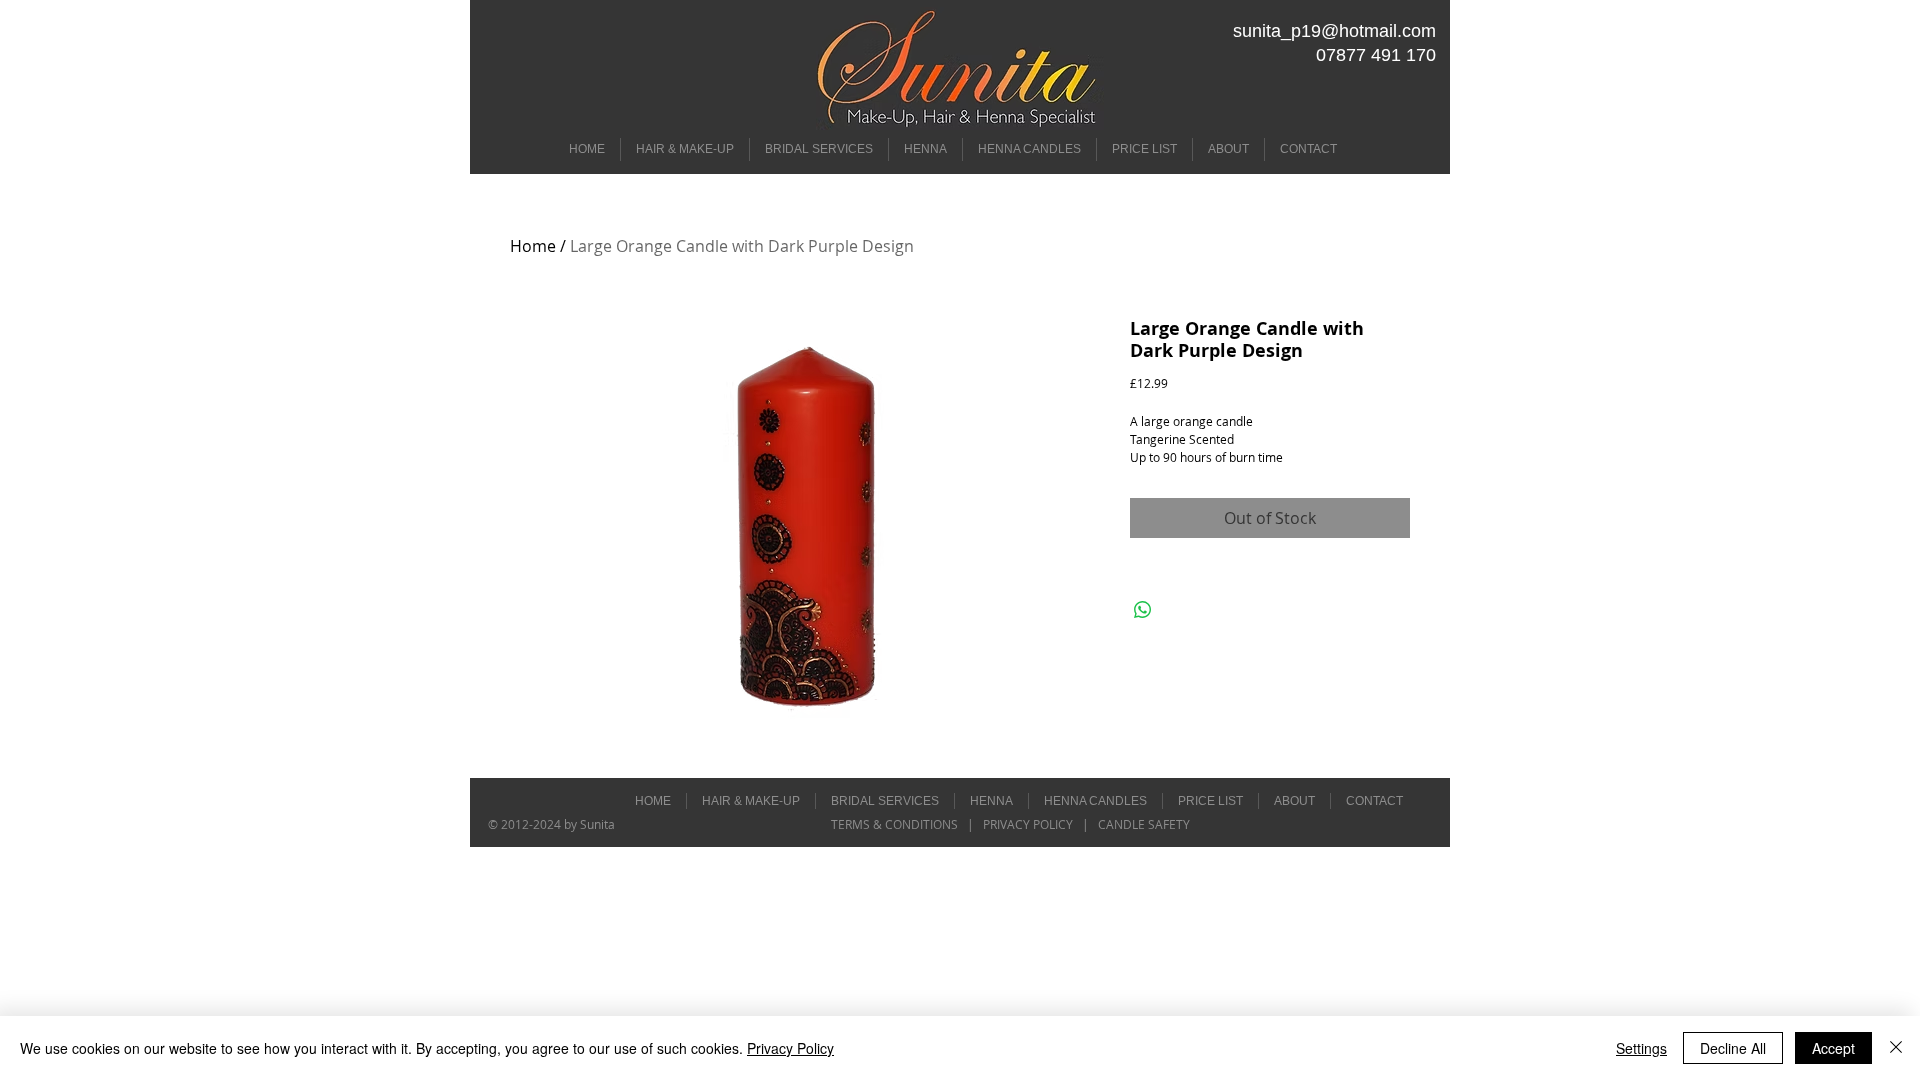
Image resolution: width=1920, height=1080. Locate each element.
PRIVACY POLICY (1026, 824)
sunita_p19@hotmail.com (1334, 31)
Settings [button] (1641, 1048)
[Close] (1896, 1048)
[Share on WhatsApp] (1143, 610)
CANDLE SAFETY (1144, 824)
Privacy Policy (790, 1048)
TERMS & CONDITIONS (896, 824)
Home (533, 246)
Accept (1833, 1048)
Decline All (1733, 1048)
